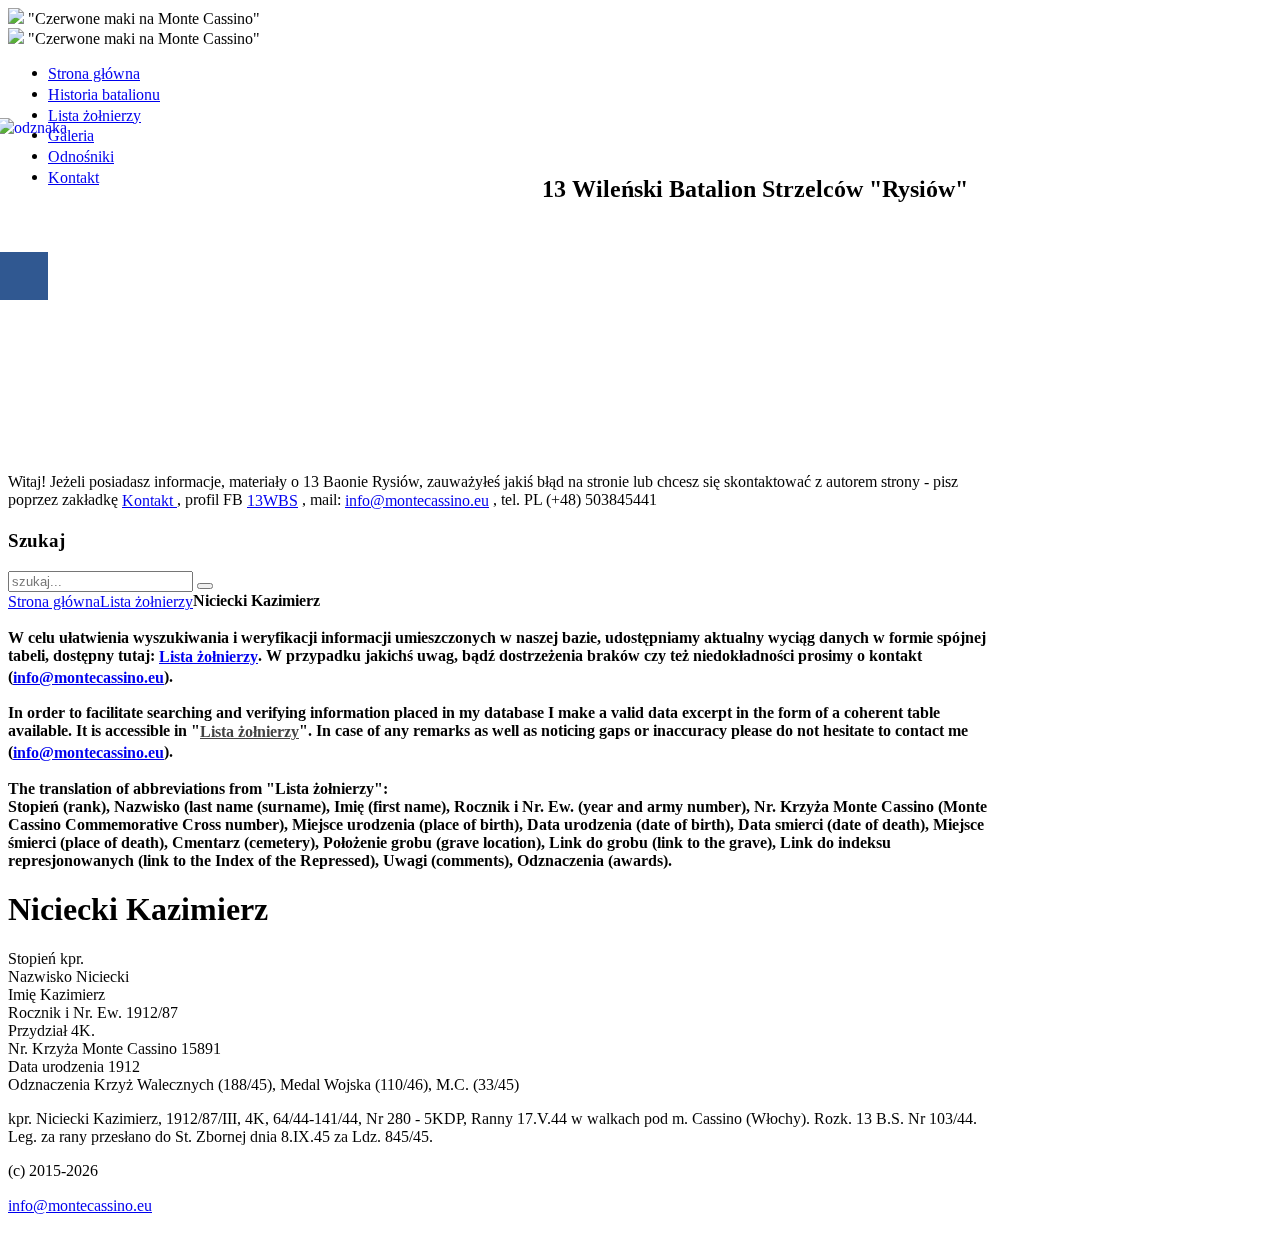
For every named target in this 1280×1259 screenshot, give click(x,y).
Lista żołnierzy (146, 601)
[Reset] (205, 586)
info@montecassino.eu (417, 500)
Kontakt (149, 500)
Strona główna (54, 601)
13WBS (272, 500)
